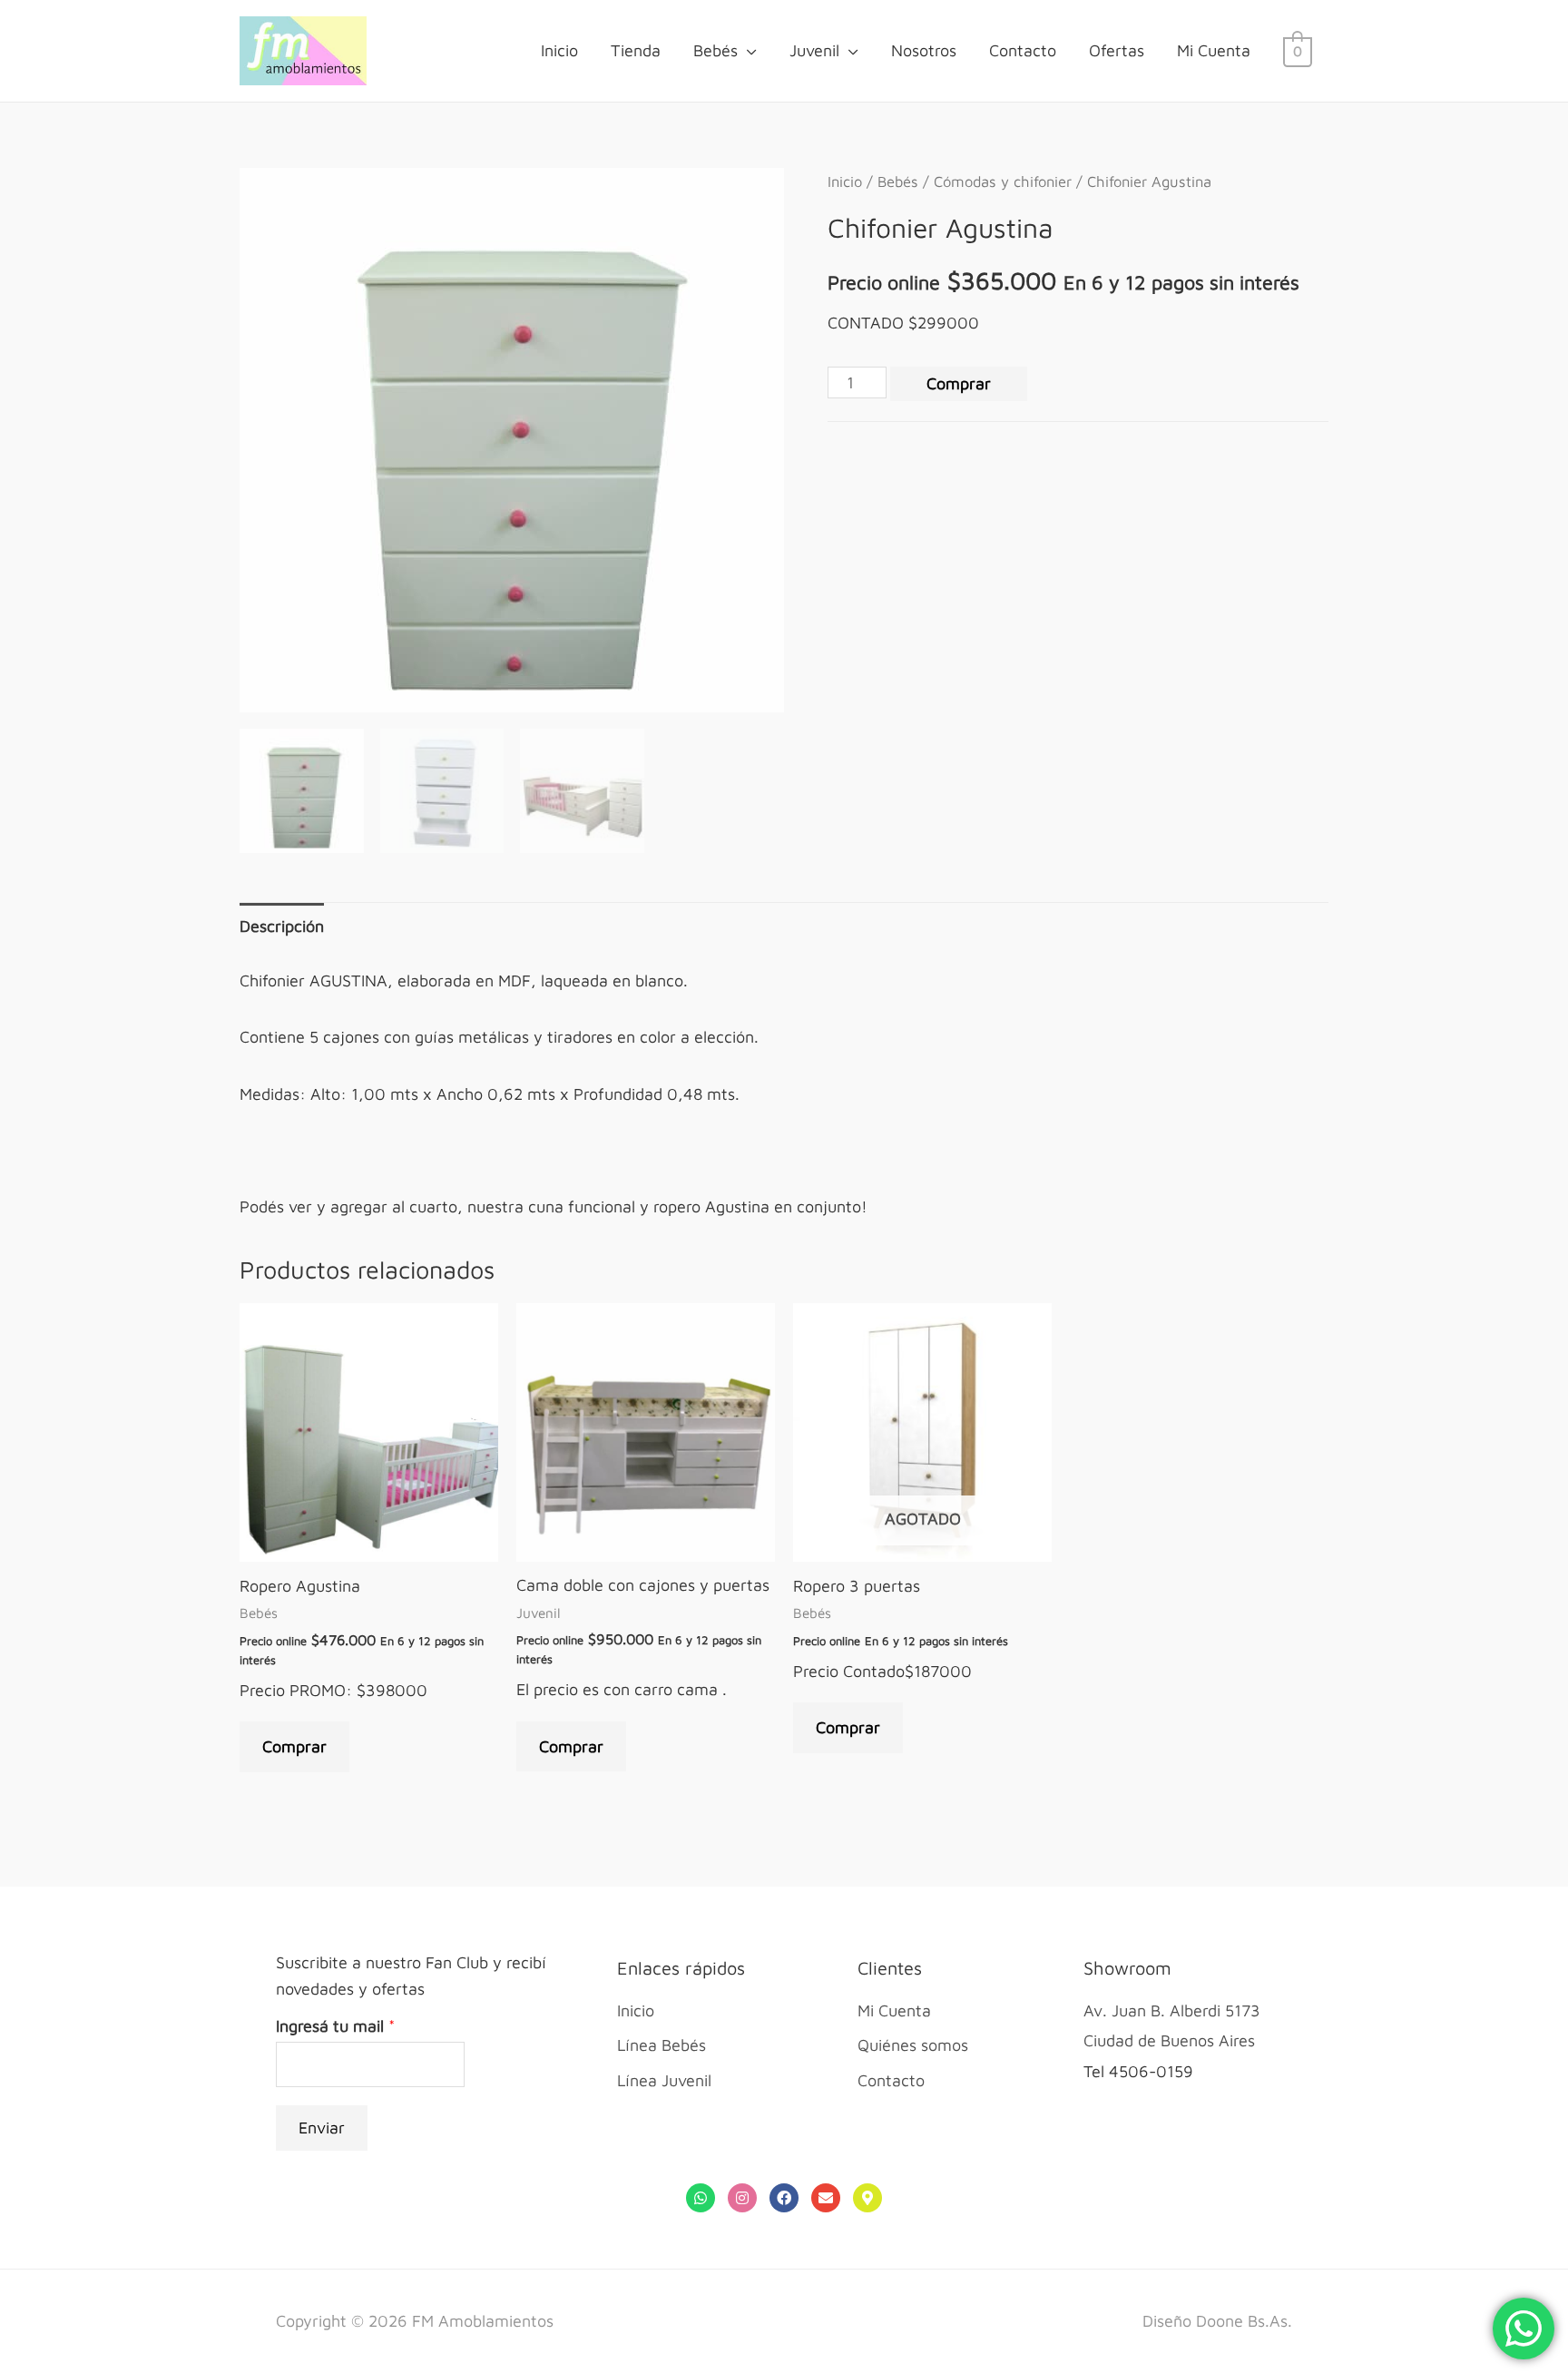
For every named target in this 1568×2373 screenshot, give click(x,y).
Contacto (1023, 50)
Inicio (559, 50)
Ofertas (1117, 50)
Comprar (959, 383)
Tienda (636, 50)
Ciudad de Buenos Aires (1169, 2040)
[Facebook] (784, 2198)
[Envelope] (826, 2198)
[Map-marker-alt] (867, 2198)
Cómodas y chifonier (1003, 181)
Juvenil (814, 50)
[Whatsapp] (701, 2198)
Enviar (322, 2128)
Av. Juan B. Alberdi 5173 (1172, 2010)
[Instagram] (742, 2198)
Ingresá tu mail (335, 2026)
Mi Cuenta (1214, 50)
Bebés (715, 50)
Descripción (282, 926)
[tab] (282, 926)
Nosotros (924, 50)
